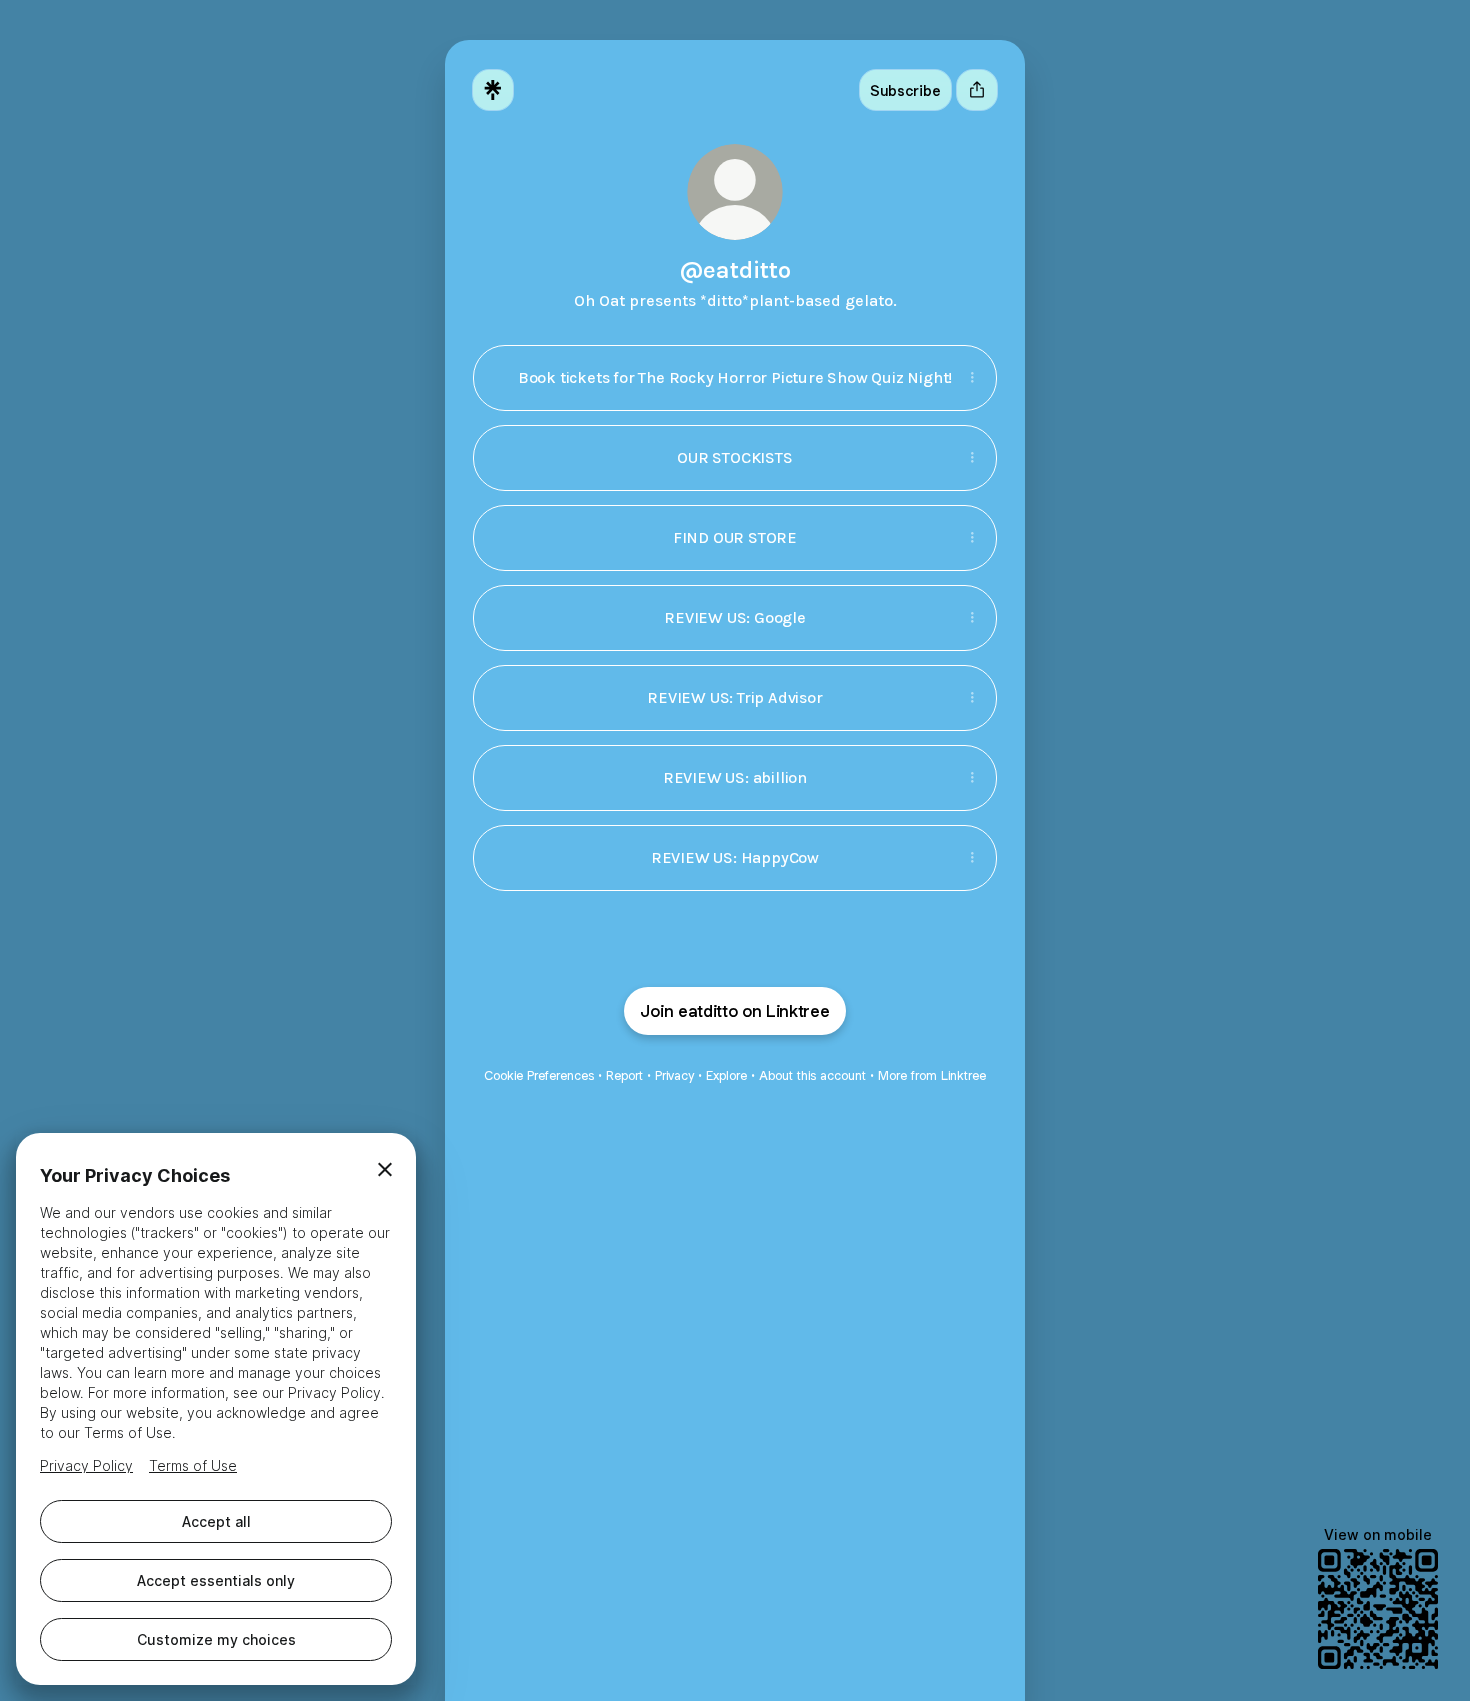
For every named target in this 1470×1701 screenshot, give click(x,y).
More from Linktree (932, 1075)
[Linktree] (493, 90)
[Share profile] (977, 90)
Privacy (674, 1075)
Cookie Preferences (539, 1075)
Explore (726, 1075)
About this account (812, 1075)
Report (624, 1075)
